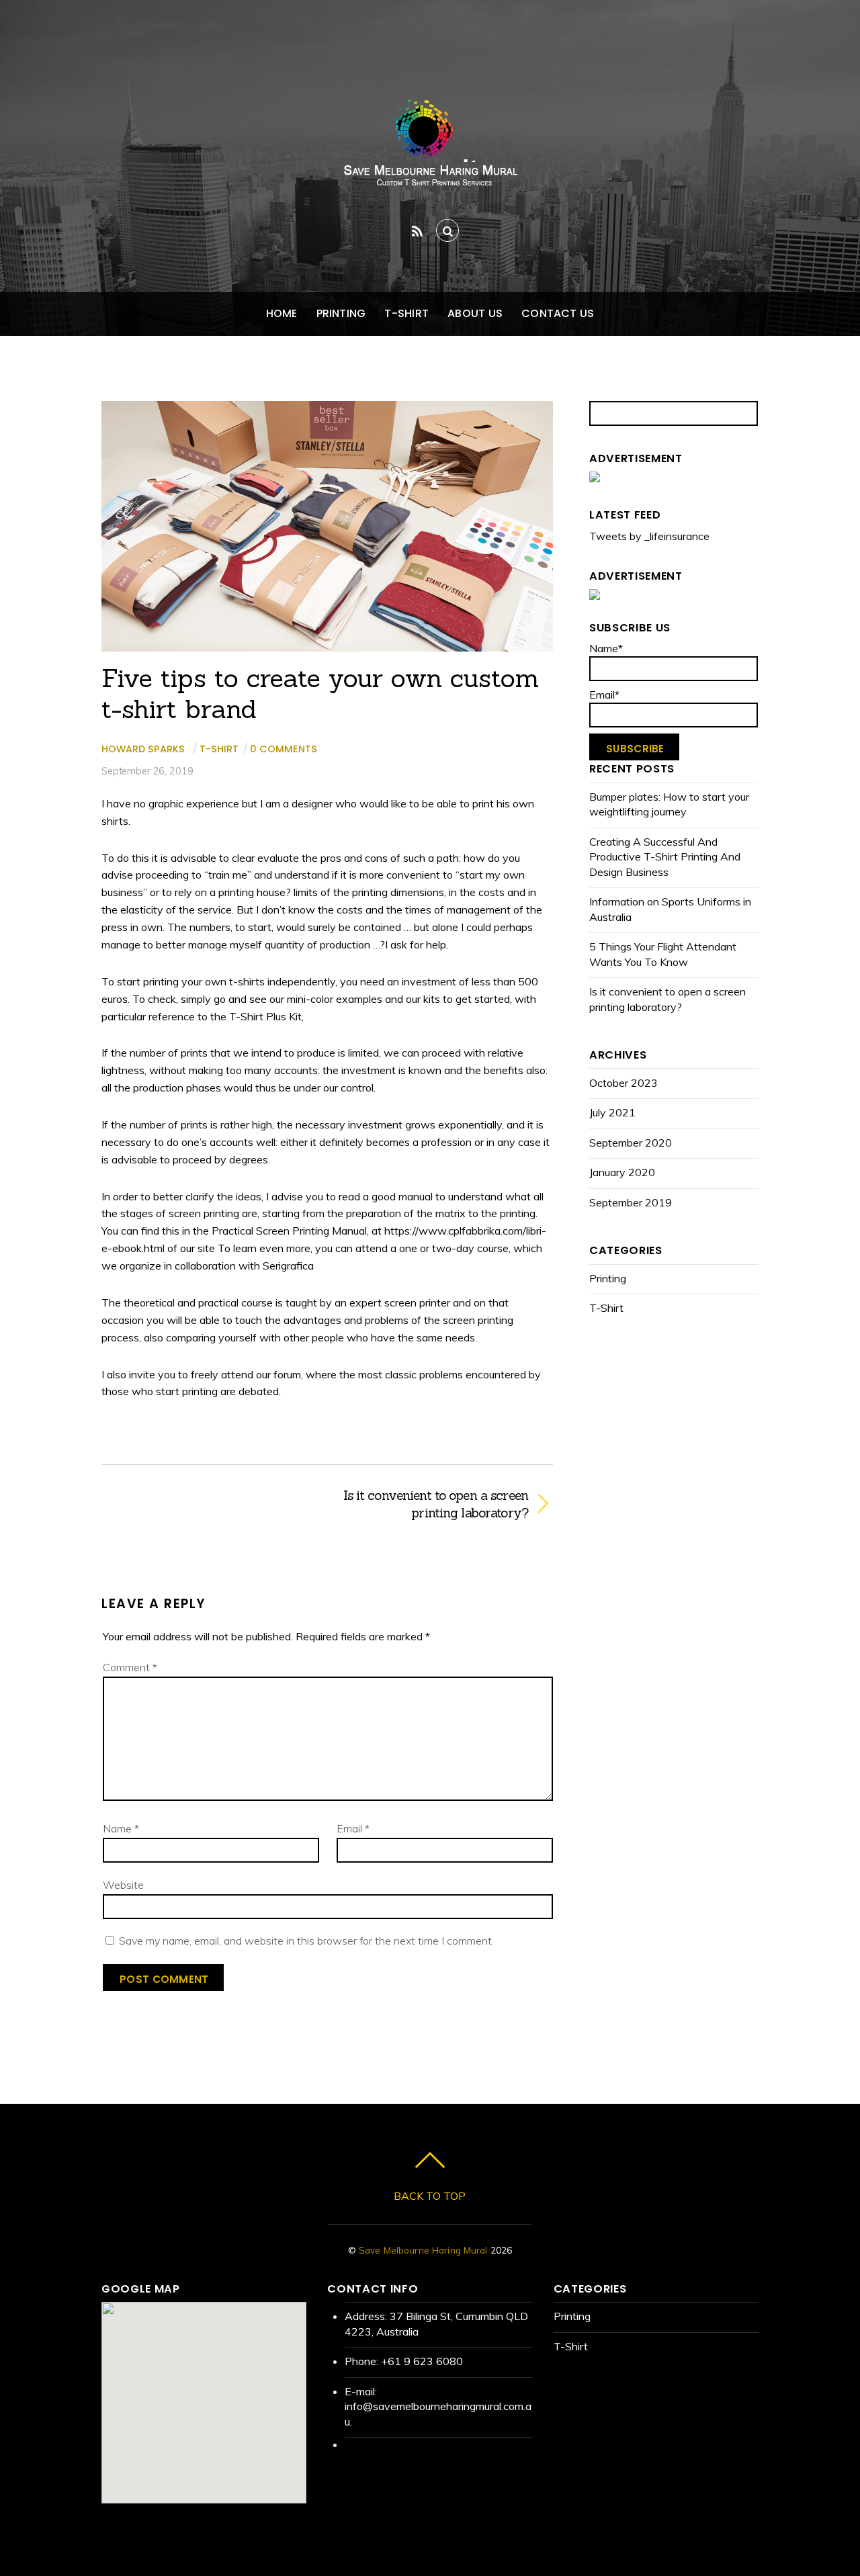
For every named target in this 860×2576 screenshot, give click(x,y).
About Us (475, 313)
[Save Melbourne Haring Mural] (430, 179)
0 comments (284, 749)
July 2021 (612, 1112)
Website (123, 1885)
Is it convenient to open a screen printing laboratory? (434, 1504)
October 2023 (623, 1083)
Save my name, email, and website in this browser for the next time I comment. (306, 1941)
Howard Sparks (143, 749)
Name (121, 1828)
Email (353, 1828)
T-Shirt (406, 313)
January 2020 (622, 1172)
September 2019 (631, 1202)
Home (282, 313)
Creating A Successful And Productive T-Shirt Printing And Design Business (665, 857)
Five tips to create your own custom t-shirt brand (320, 693)
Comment (130, 1667)
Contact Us (558, 313)
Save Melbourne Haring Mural (423, 2250)
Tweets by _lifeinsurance (649, 536)
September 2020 (631, 1143)
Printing (341, 313)
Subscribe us (630, 628)
